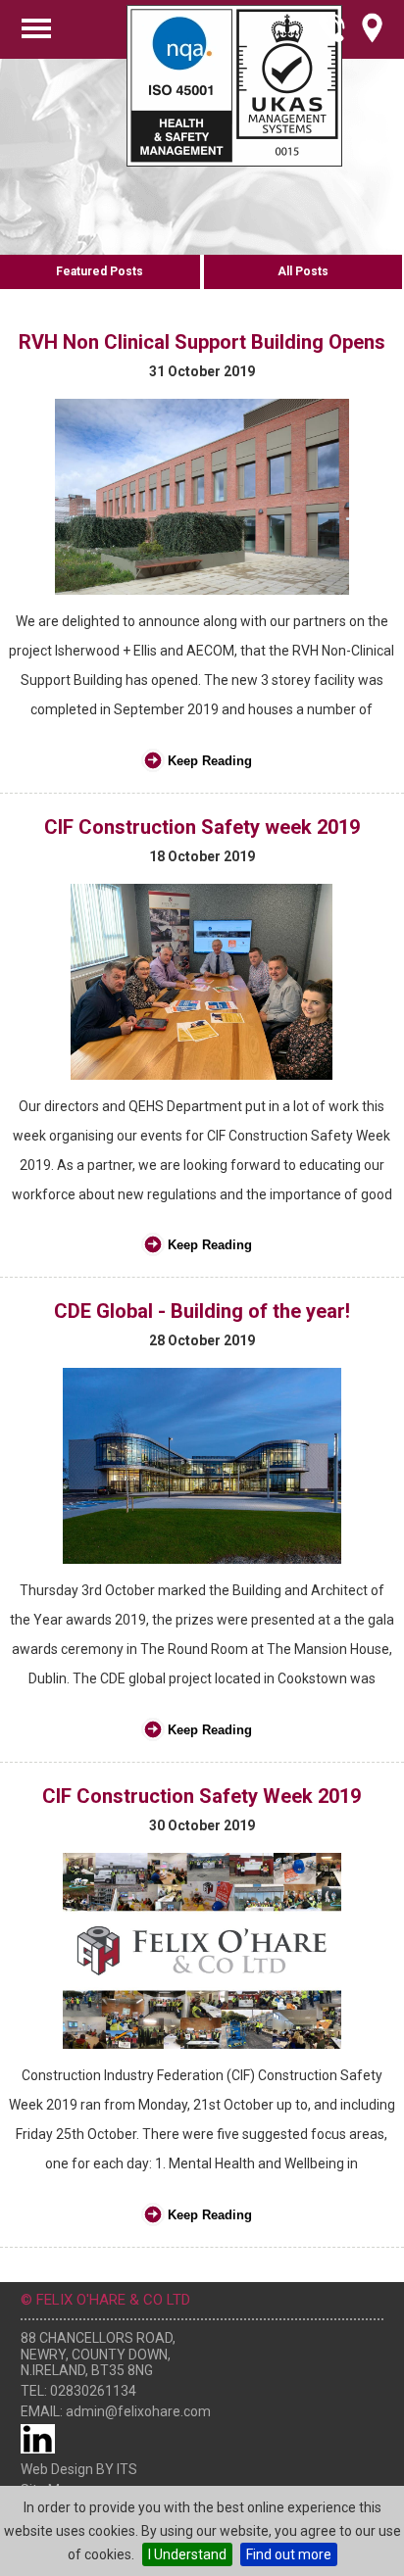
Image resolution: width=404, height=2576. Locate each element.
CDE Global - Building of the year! (202, 1311)
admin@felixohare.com (138, 2411)
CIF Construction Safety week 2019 (202, 827)
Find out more (289, 2554)
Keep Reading (210, 761)
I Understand (187, 2554)
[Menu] (36, 28)
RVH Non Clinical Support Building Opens (202, 342)
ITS (127, 2469)
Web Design (57, 2469)
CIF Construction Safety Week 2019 (202, 1796)
